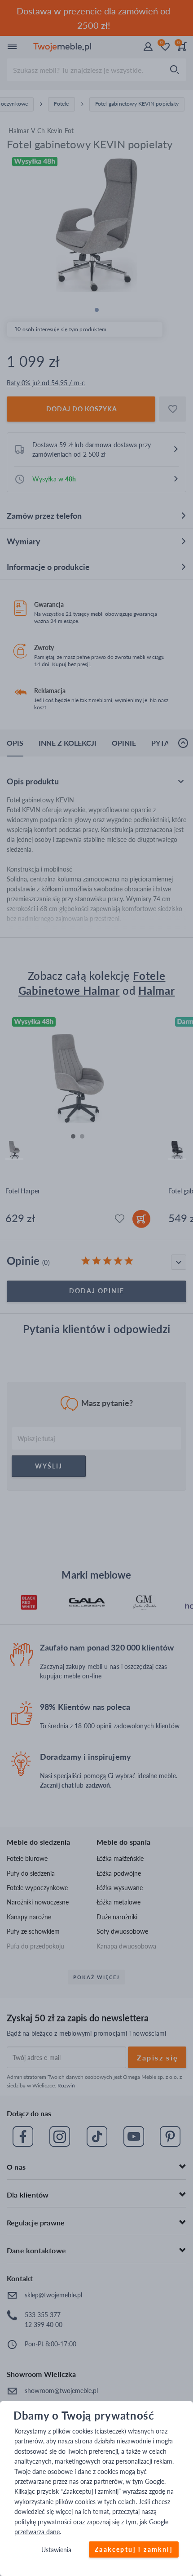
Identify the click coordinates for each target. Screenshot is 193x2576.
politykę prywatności (43, 2522)
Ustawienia (56, 2550)
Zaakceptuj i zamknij (134, 2550)
